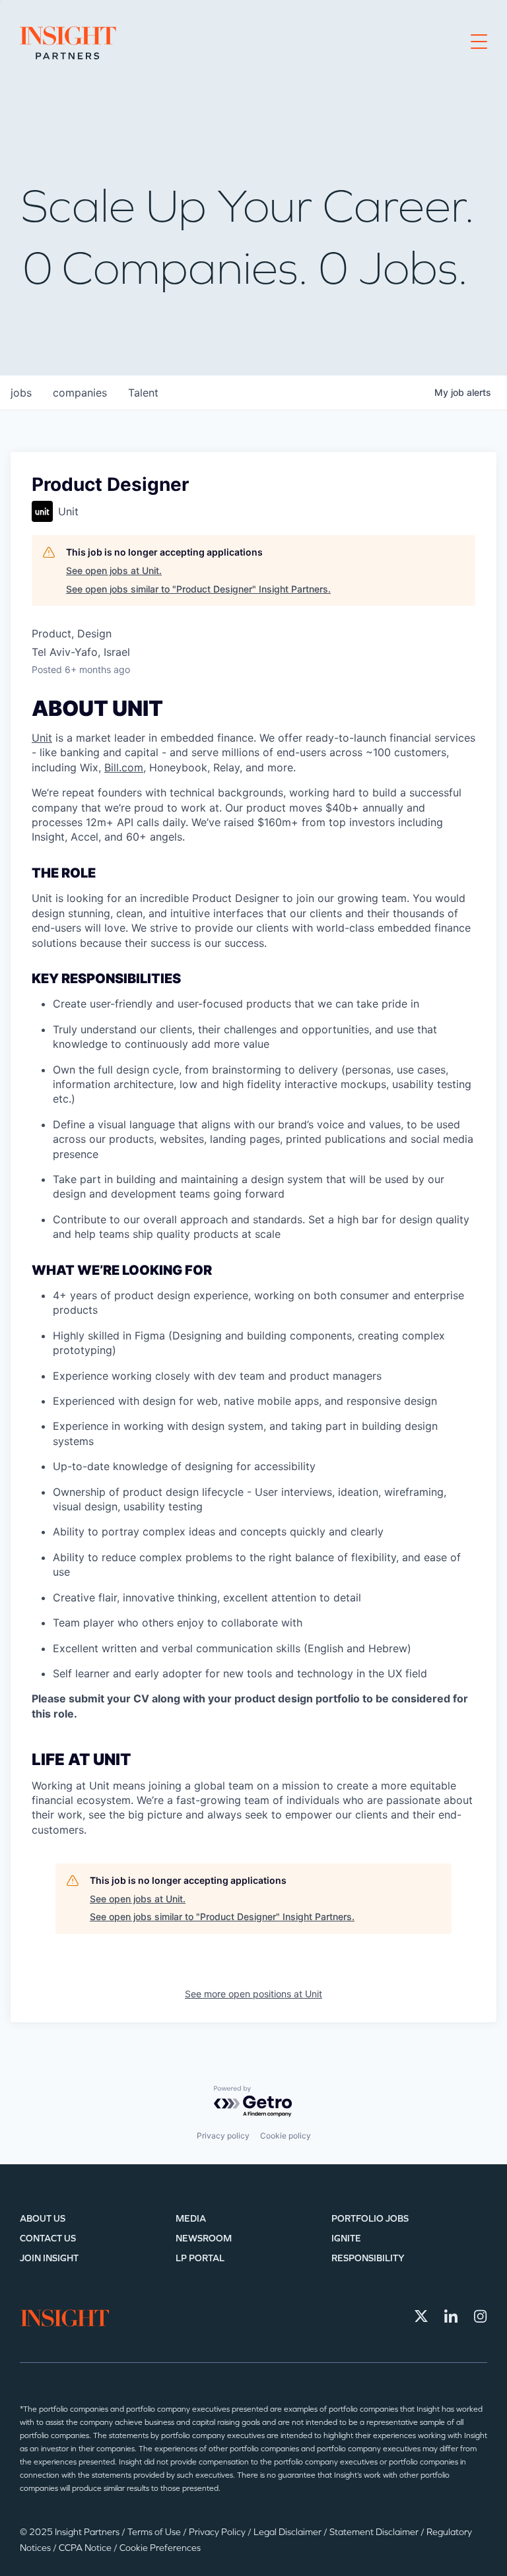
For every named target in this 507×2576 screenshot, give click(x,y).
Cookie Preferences (160, 2548)
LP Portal (200, 2258)
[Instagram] (481, 2316)
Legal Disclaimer (288, 2532)
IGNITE (346, 2238)
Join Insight (49, 2258)
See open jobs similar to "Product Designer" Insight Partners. (198, 589)
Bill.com (124, 767)
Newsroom (204, 2238)
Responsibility (368, 2258)
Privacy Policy (218, 2532)
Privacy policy (223, 2136)
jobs (21, 393)
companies (80, 393)
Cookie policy (286, 2136)
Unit (42, 738)
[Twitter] (421, 2316)
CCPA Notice (86, 2548)
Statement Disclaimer (375, 2532)
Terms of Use (155, 2532)
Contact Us (48, 2238)
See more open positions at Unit (253, 1994)
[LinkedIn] (451, 2316)
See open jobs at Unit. (114, 570)
